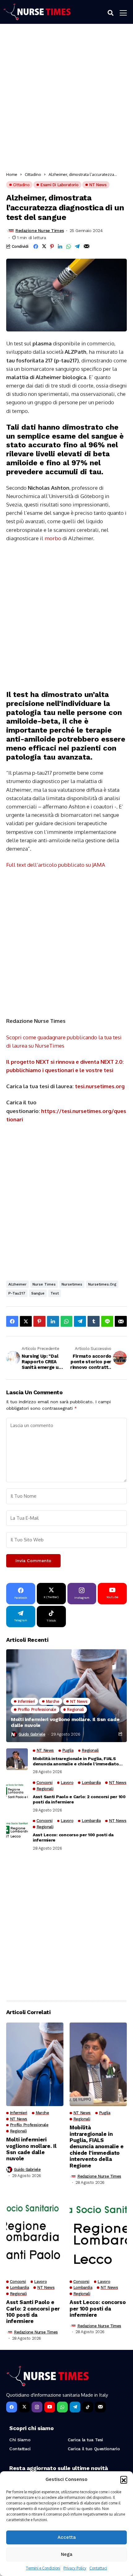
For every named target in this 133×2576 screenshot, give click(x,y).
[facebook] (12, 2407)
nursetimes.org (102, 1284)
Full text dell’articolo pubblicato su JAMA (56, 865)
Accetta (67, 2537)
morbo (53, 538)
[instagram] (37, 2407)
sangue (38, 1293)
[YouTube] (50, 2407)
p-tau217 (17, 1293)
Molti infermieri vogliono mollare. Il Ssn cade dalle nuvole (65, 1722)
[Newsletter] (100, 2407)
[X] (24, 2407)
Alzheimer (17, 1284)
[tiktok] (88, 2407)
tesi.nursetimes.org (100, 1086)
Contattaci (98, 2568)
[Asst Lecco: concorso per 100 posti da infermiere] (17, 1829)
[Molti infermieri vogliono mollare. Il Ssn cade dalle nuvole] (66, 1696)
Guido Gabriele (32, 1734)
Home (12, 174)
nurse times (44, 1284)
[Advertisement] (66, 100)
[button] (124, 2479)
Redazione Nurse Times (40, 230)
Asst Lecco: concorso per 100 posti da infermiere (73, 1837)
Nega (67, 2554)
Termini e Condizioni (43, 2568)
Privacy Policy (75, 2568)
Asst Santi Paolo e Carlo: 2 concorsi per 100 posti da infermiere (79, 1799)
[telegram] (75, 2407)
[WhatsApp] (62, 2407)
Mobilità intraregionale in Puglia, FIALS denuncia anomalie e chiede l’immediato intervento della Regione (76, 1761)
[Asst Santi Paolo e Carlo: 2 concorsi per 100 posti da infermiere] (17, 1791)
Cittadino (33, 174)
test (55, 1293)
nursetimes (72, 1284)
